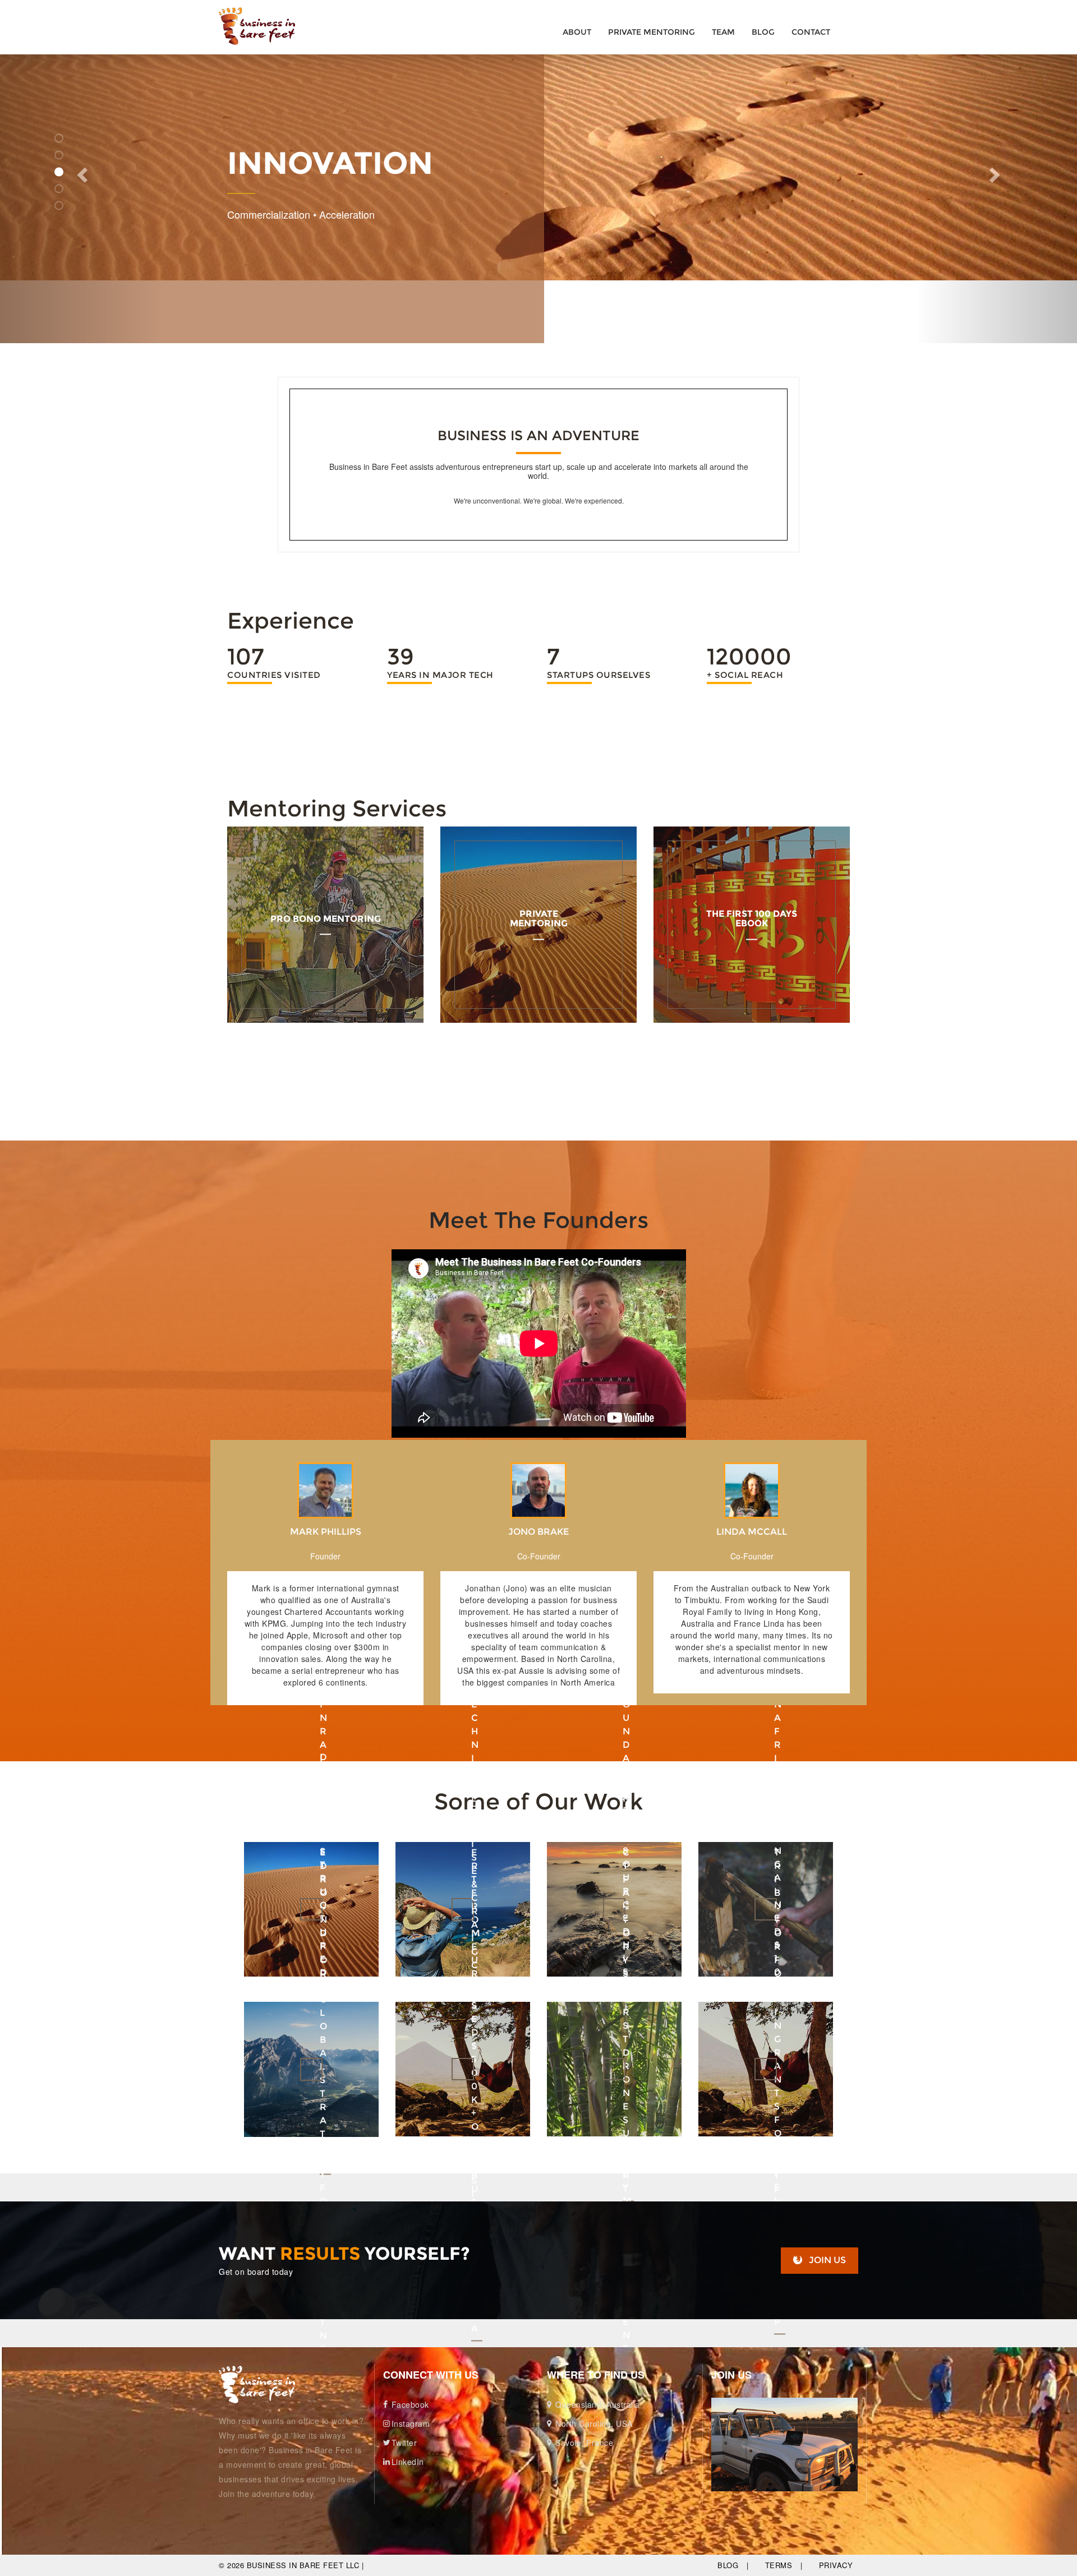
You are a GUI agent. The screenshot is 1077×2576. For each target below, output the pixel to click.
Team (723, 32)
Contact (811, 32)
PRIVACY (836, 2565)
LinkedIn (408, 2462)
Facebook (410, 2404)
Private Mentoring (652, 32)
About (577, 32)
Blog (763, 32)
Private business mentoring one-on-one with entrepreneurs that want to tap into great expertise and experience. (538, 954)
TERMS (779, 2565)
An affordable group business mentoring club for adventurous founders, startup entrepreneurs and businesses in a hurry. (326, 954)
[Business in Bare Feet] (260, 2385)
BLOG (728, 2565)
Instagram (411, 2423)
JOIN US (827, 2260)
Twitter (404, 2443)
